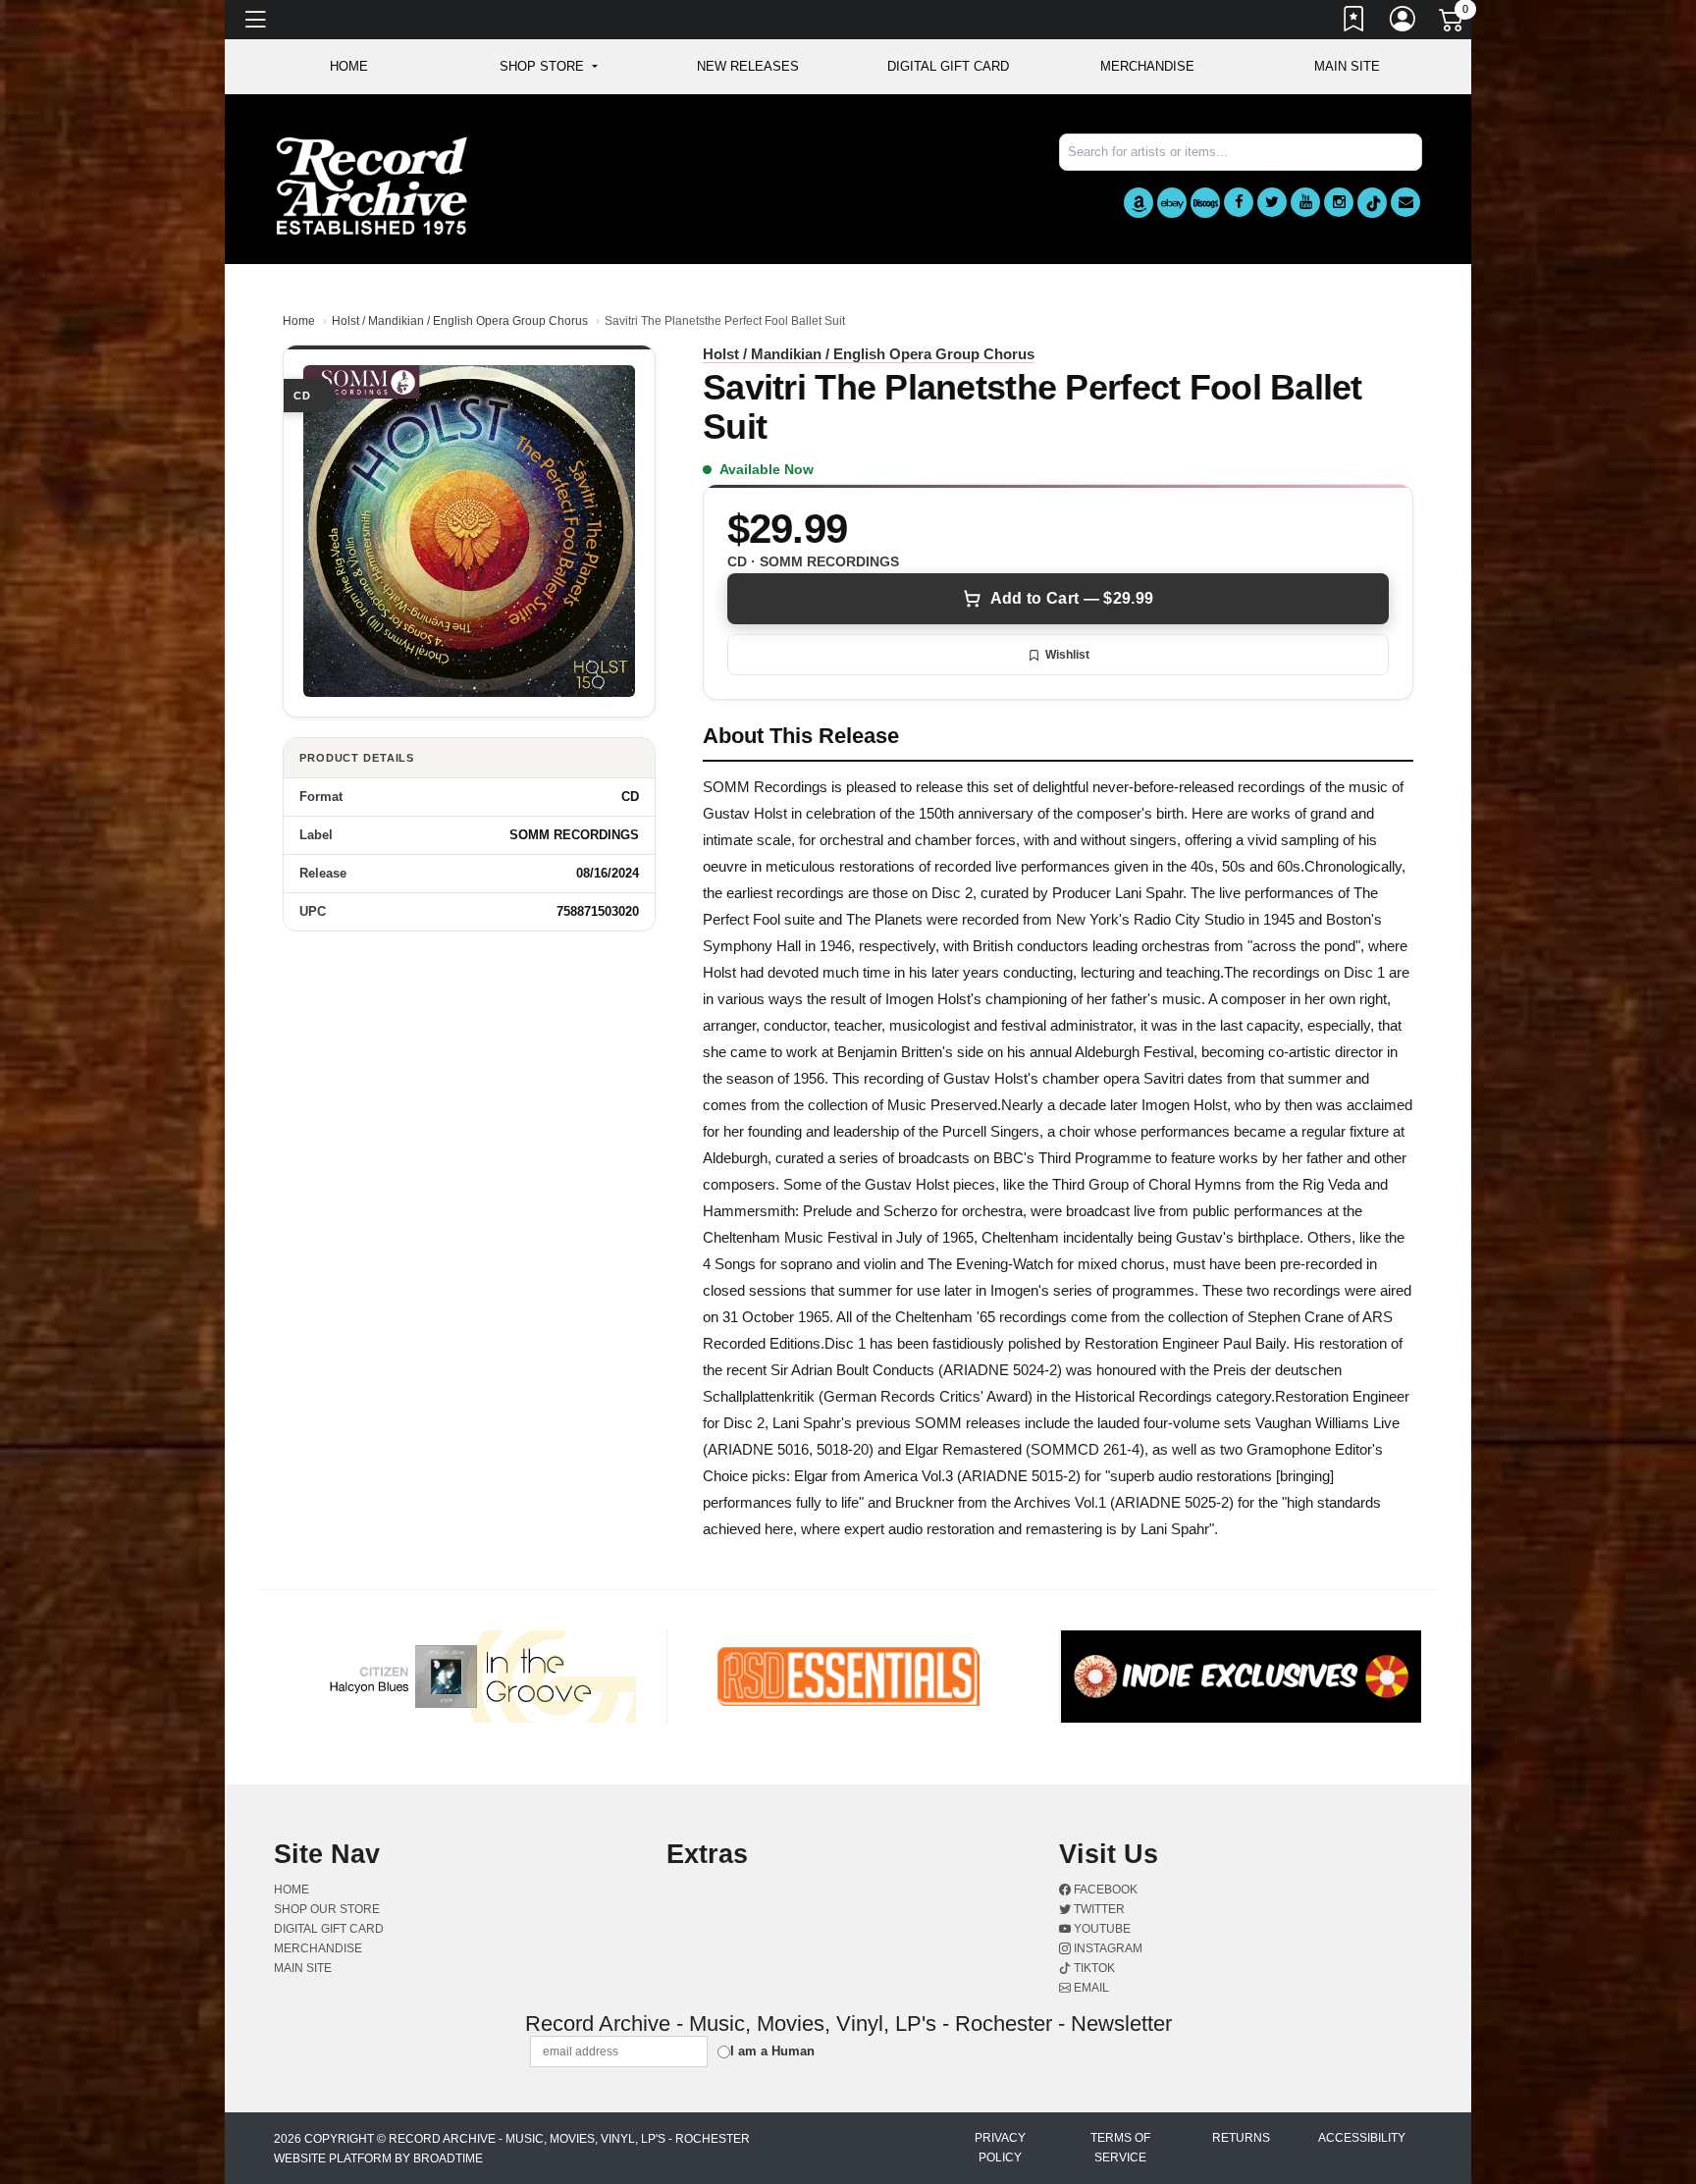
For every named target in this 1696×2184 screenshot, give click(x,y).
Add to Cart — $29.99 (1072, 598)
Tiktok (1093, 1968)
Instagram (1107, 1948)
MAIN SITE (1347, 66)
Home (299, 321)
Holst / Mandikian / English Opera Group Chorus (460, 321)
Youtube (1101, 1929)
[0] (1453, 24)
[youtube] (1305, 202)
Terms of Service (1120, 2148)
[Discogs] (1205, 203)
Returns (1241, 2138)
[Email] (1405, 202)
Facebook (1104, 1890)
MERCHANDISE (1147, 66)
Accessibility (1362, 2138)
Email (1090, 1988)
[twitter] (1272, 202)
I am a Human (772, 2051)
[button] (548, 67)
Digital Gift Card (948, 66)
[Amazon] (1139, 203)
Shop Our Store (327, 1909)
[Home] (372, 185)
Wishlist (1067, 655)
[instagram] (1339, 202)
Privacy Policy (1000, 2148)
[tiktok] (1372, 203)
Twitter (1098, 1909)
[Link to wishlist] (1354, 23)
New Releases (748, 66)
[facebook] (1239, 202)
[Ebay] (1172, 203)
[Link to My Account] (1404, 23)
